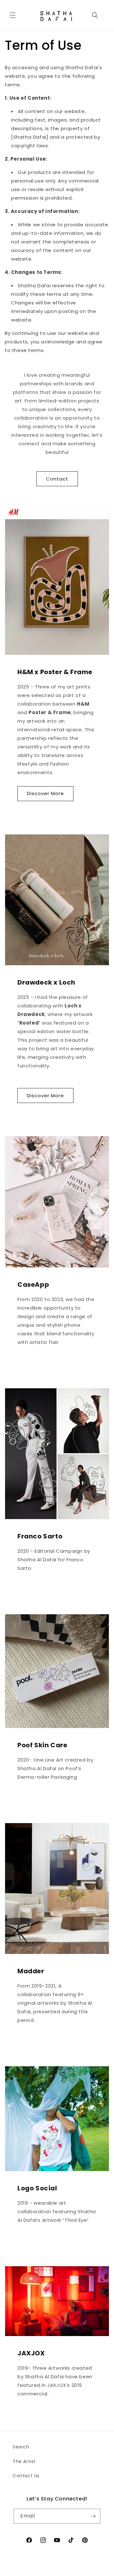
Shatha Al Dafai (66, 2571)
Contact (57, 479)
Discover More (45, 793)
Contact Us (26, 2476)
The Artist (24, 2461)
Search (21, 2447)
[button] (13, 15)
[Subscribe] (93, 2516)
